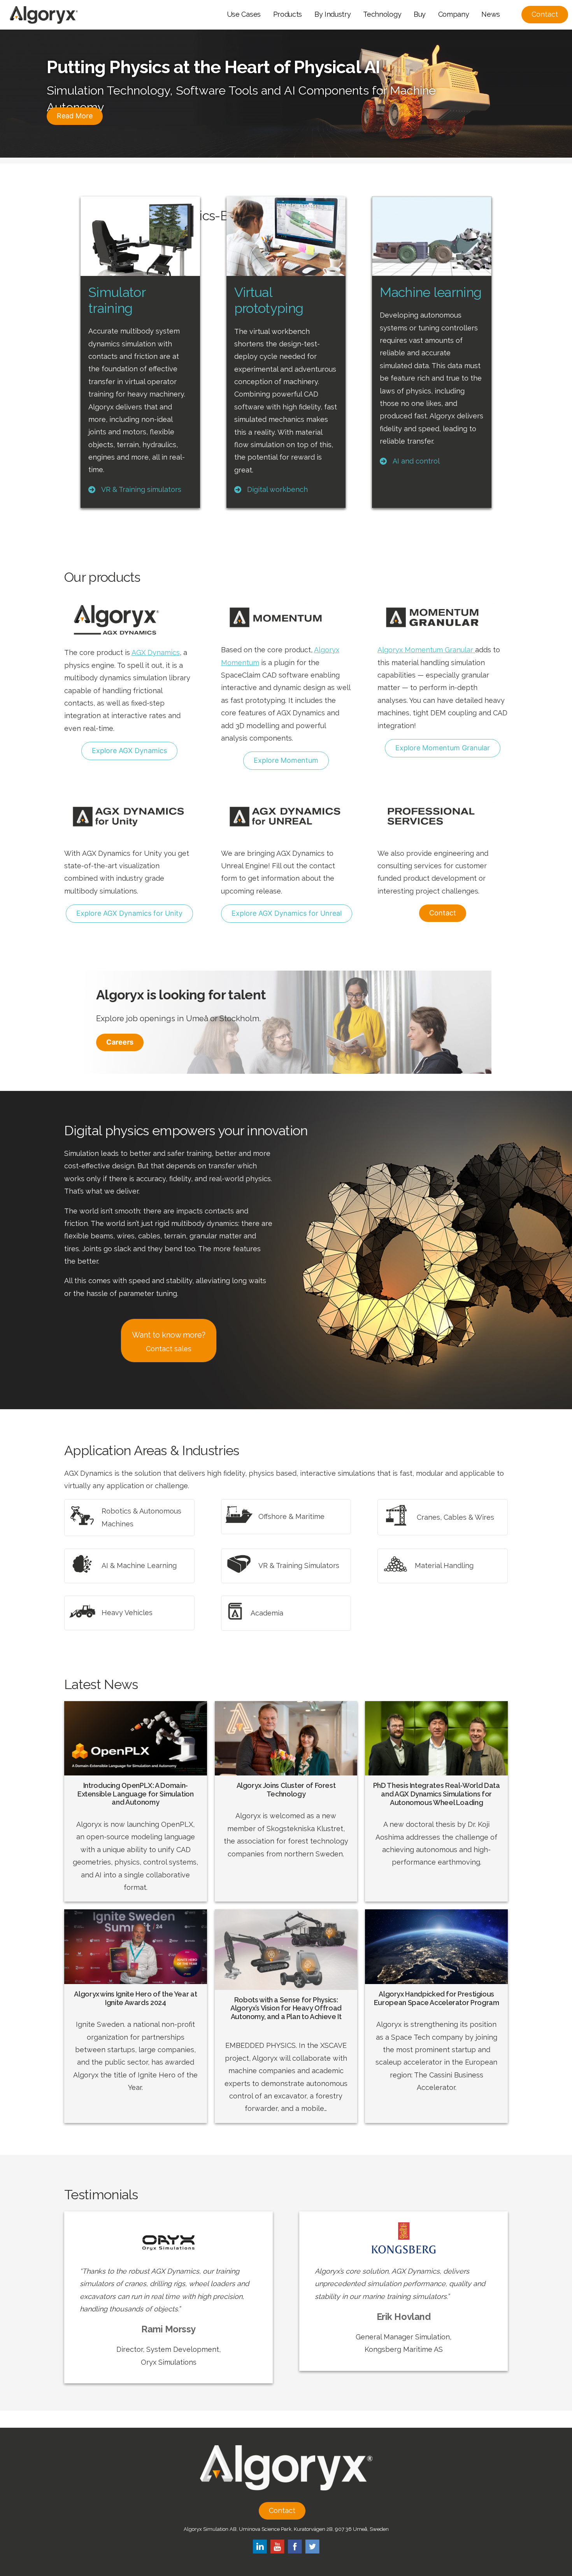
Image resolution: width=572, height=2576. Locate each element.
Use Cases (244, 14)
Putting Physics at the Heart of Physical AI (213, 67)
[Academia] (254, 1613)
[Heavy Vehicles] (111, 1613)
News (491, 14)
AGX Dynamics (156, 652)
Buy (420, 14)
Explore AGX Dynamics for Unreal (287, 913)
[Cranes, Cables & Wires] (438, 1517)
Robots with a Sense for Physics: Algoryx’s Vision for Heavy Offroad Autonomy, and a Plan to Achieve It (286, 2008)
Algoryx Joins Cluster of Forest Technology (286, 1790)
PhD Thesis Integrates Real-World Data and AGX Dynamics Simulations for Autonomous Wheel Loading (437, 1794)
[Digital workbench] (271, 490)
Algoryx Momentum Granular (426, 650)
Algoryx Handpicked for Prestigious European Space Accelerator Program (437, 1998)
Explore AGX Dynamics (129, 751)
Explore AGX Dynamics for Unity (129, 913)
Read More (75, 116)
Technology (382, 14)
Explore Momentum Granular (443, 748)
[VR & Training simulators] (135, 490)
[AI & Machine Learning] (123, 1566)
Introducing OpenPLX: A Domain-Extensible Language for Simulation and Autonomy (136, 1794)
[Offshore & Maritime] (275, 1516)
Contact (443, 913)
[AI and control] (410, 461)
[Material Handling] (428, 1566)
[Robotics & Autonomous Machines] (129, 1518)
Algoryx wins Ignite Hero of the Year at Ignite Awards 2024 (135, 1998)
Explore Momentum (286, 760)
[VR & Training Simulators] (282, 1566)
